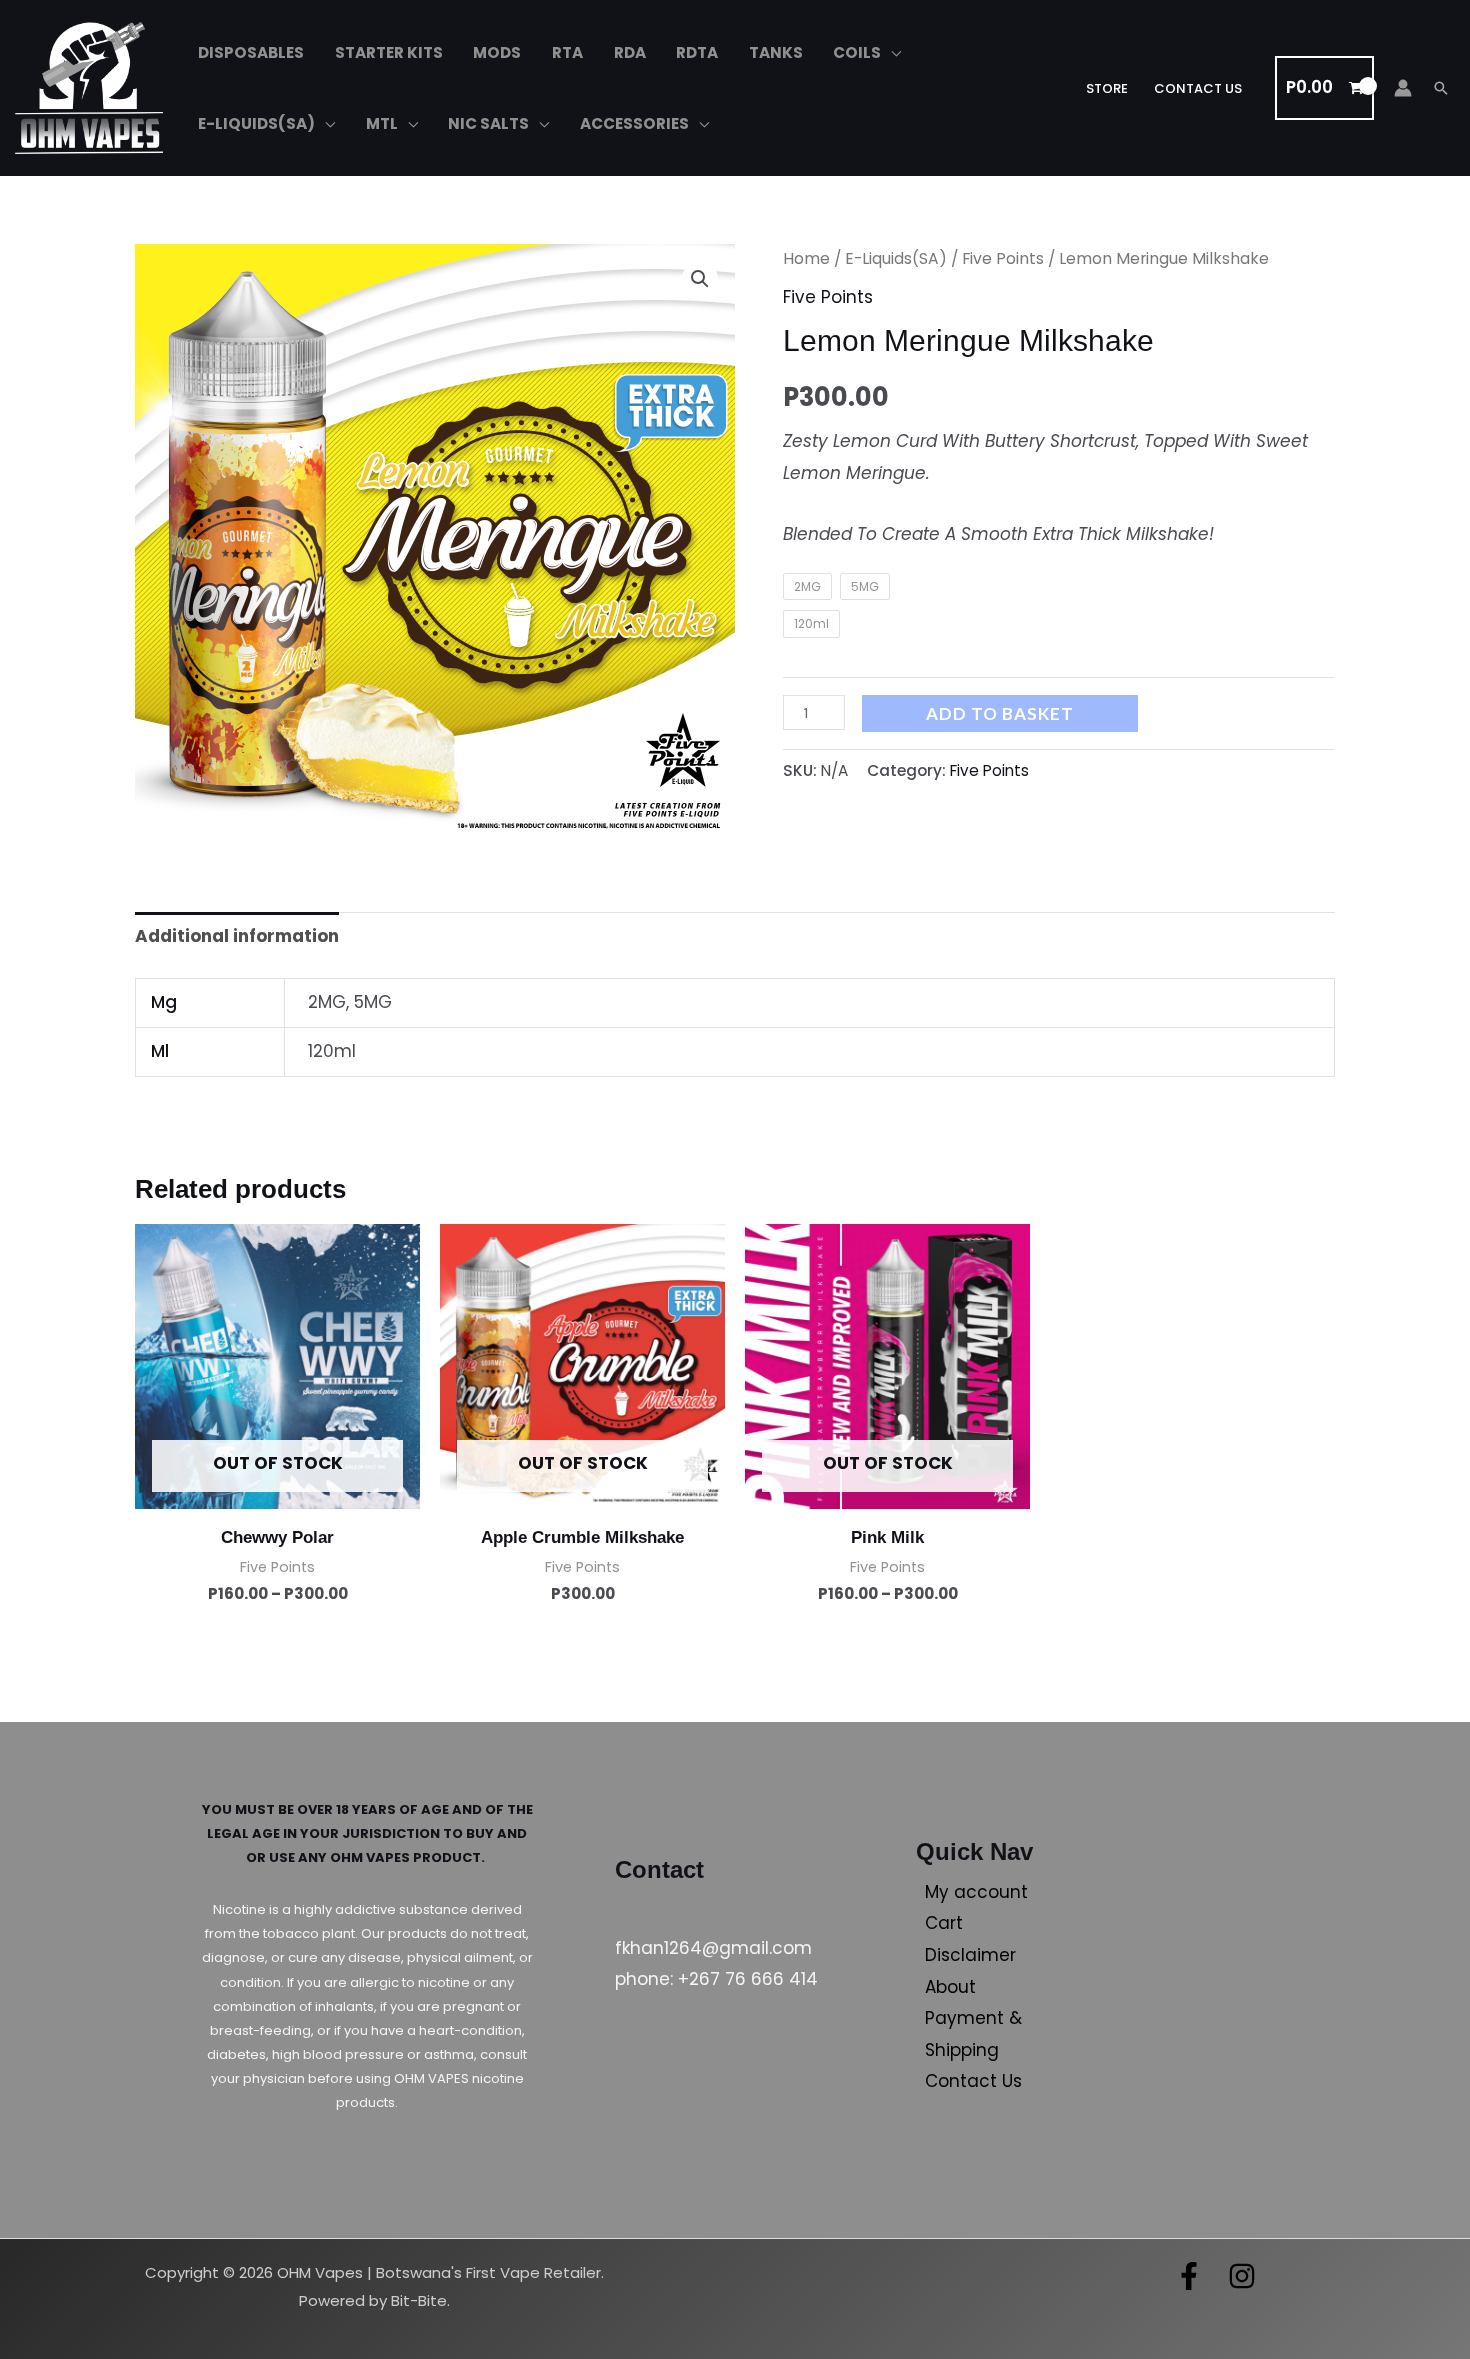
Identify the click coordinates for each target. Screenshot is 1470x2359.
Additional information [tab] (237, 936)
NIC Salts (488, 123)
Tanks (776, 52)
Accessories (634, 123)
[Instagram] (1242, 2276)
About (950, 1987)
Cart (944, 1923)
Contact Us (1198, 88)
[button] (1441, 88)
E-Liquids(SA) (256, 123)
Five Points (1003, 258)
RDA (630, 52)
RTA (567, 52)
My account (976, 1892)
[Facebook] (1189, 2276)
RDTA (697, 52)
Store (1107, 88)
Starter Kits (389, 52)
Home (806, 258)
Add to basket (1000, 713)
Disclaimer (970, 1955)
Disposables (251, 52)
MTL (382, 123)
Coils (857, 52)
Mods (497, 52)
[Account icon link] (1403, 88)
